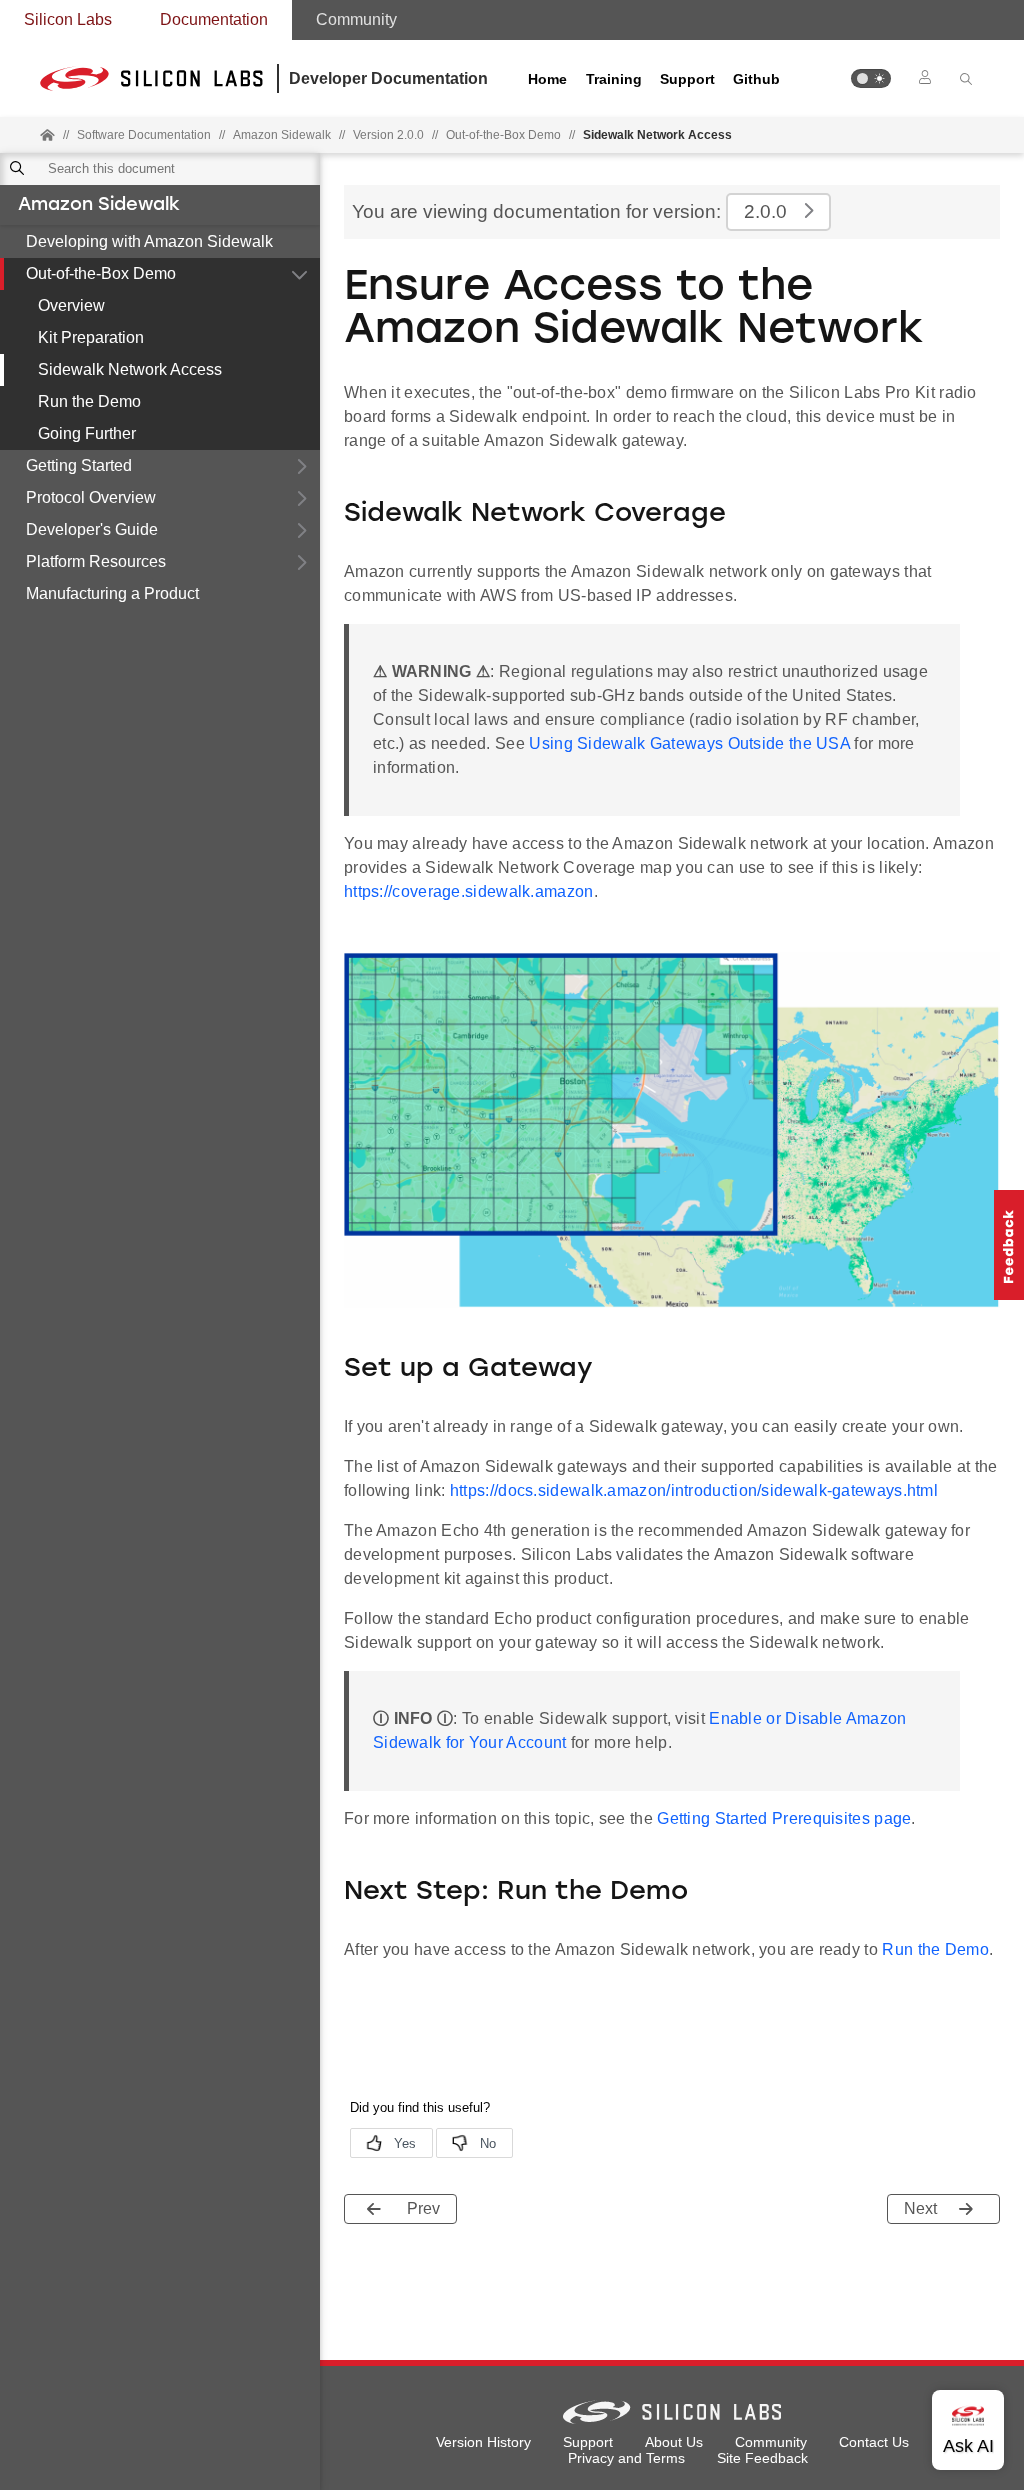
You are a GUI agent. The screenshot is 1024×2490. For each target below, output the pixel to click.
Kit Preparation (91, 337)
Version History (483, 2442)
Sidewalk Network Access (130, 369)
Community (356, 19)
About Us (674, 2442)
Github (756, 79)
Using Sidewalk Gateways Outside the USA (689, 743)
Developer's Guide (92, 529)
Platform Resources (96, 561)
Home (547, 79)
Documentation (214, 19)
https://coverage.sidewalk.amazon (469, 891)
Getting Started (79, 465)
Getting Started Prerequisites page (784, 1818)
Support (687, 79)
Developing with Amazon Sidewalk (149, 241)
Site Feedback (762, 2458)
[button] (871, 78)
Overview (71, 305)
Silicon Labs (68, 19)
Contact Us (874, 2442)
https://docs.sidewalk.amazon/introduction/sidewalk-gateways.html (694, 1490)
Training (614, 79)
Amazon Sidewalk (99, 206)
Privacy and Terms (626, 2458)
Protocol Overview (91, 497)
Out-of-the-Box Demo (101, 273)
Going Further (87, 433)
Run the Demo (89, 401)
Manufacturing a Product (112, 593)
